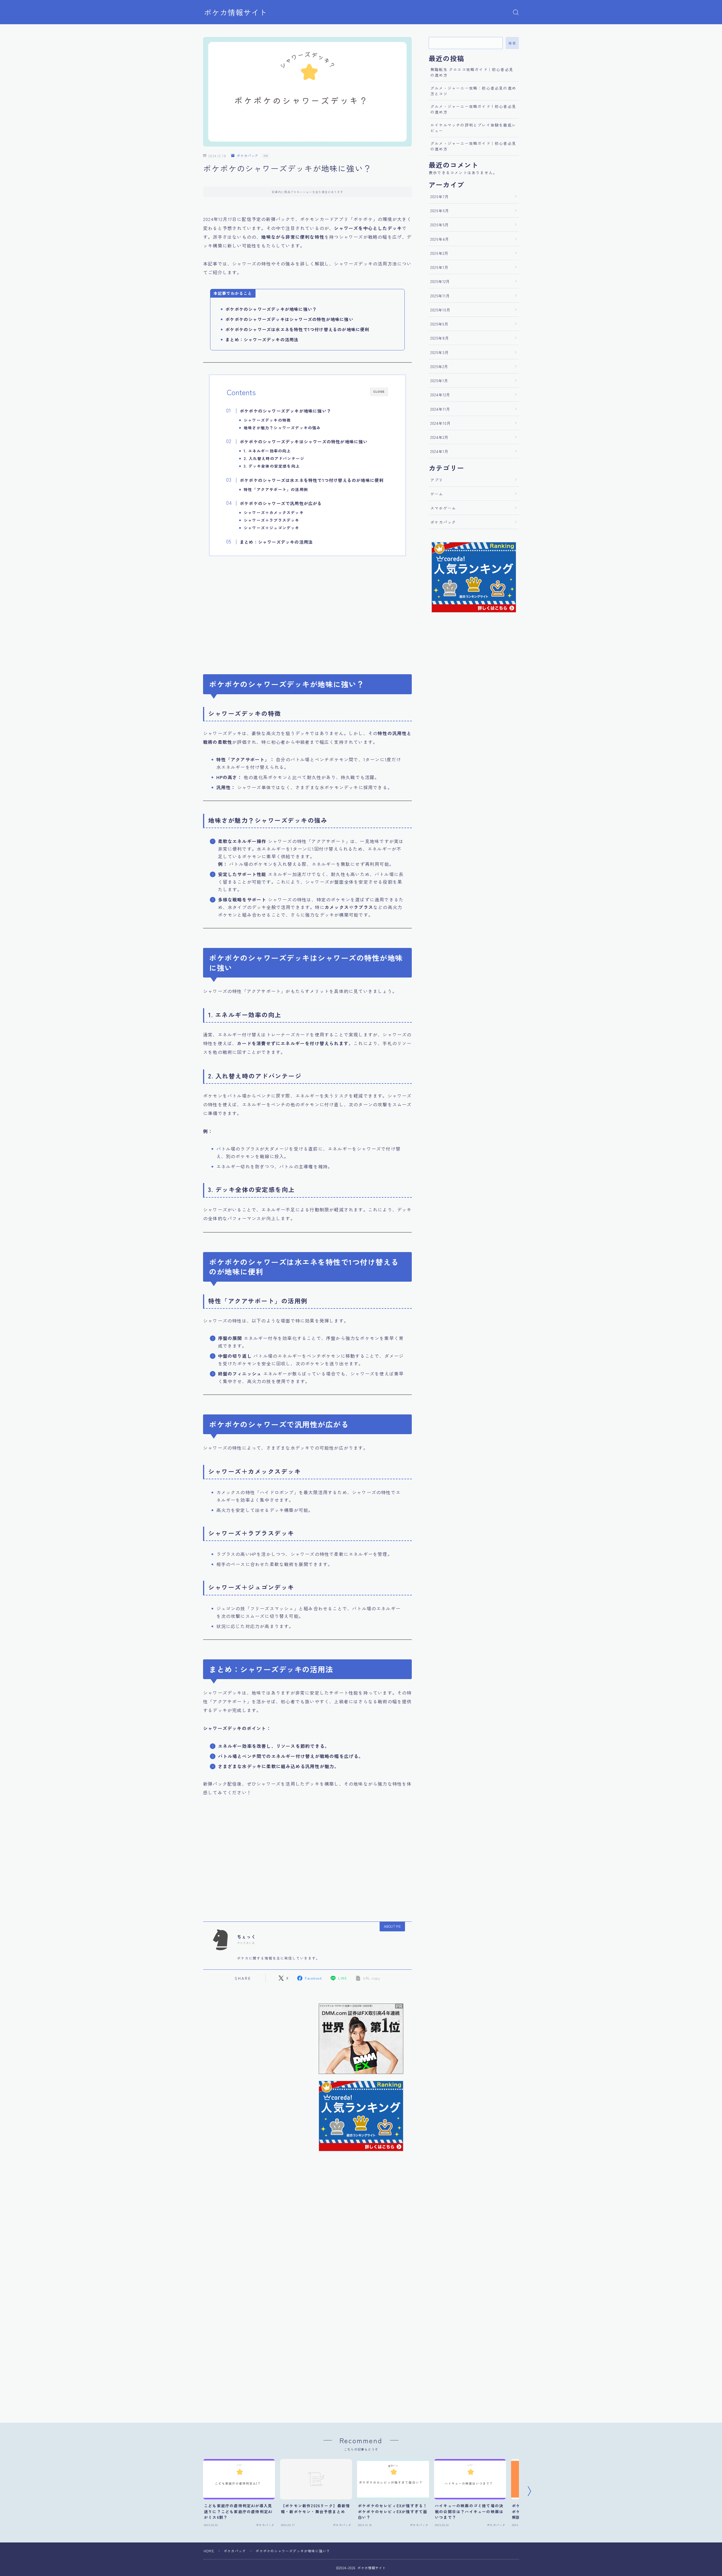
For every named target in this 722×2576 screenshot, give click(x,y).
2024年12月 (441, 395)
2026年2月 (440, 253)
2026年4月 (440, 239)
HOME (209, 2551)
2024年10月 (441, 423)
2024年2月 (440, 437)
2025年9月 (440, 324)
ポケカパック (247, 156)
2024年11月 (441, 409)
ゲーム (437, 494)
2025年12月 (440, 281)
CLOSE (379, 392)
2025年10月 (441, 310)
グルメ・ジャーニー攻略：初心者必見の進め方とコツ (473, 91)
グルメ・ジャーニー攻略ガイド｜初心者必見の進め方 (473, 146)
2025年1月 (439, 381)
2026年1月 (440, 267)
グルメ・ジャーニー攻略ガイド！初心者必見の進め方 (473, 109)
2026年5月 (440, 225)
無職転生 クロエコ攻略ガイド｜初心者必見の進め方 (472, 72)
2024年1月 (440, 451)
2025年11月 (440, 296)
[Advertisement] (307, 612)
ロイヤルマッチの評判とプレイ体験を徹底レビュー (473, 128)
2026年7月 (440, 196)
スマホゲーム (443, 508)
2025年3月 (440, 352)
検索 (512, 43)
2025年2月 (439, 366)
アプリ (437, 480)
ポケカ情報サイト (235, 12)
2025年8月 (440, 338)
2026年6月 (440, 211)
